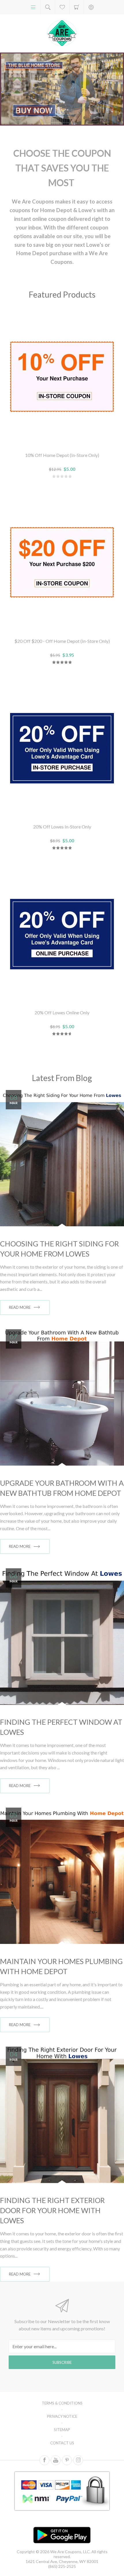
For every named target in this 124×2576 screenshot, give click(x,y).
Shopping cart (77, 7)
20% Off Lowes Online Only (62, 1012)
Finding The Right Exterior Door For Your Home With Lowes (52, 2210)
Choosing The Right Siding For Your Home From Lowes (59, 1249)
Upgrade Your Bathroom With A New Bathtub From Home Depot (62, 1488)
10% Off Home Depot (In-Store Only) (62, 455)
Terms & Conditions (62, 2403)
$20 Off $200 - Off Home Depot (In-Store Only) (62, 641)
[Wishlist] (62, 7)
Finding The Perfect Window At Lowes (61, 1727)
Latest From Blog (62, 1078)
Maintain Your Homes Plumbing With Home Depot (61, 1966)
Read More (20, 1307)
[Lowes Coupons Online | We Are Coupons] (62, 89)
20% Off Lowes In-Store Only (62, 827)
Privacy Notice (62, 2416)
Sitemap (62, 2430)
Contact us (62, 2443)
